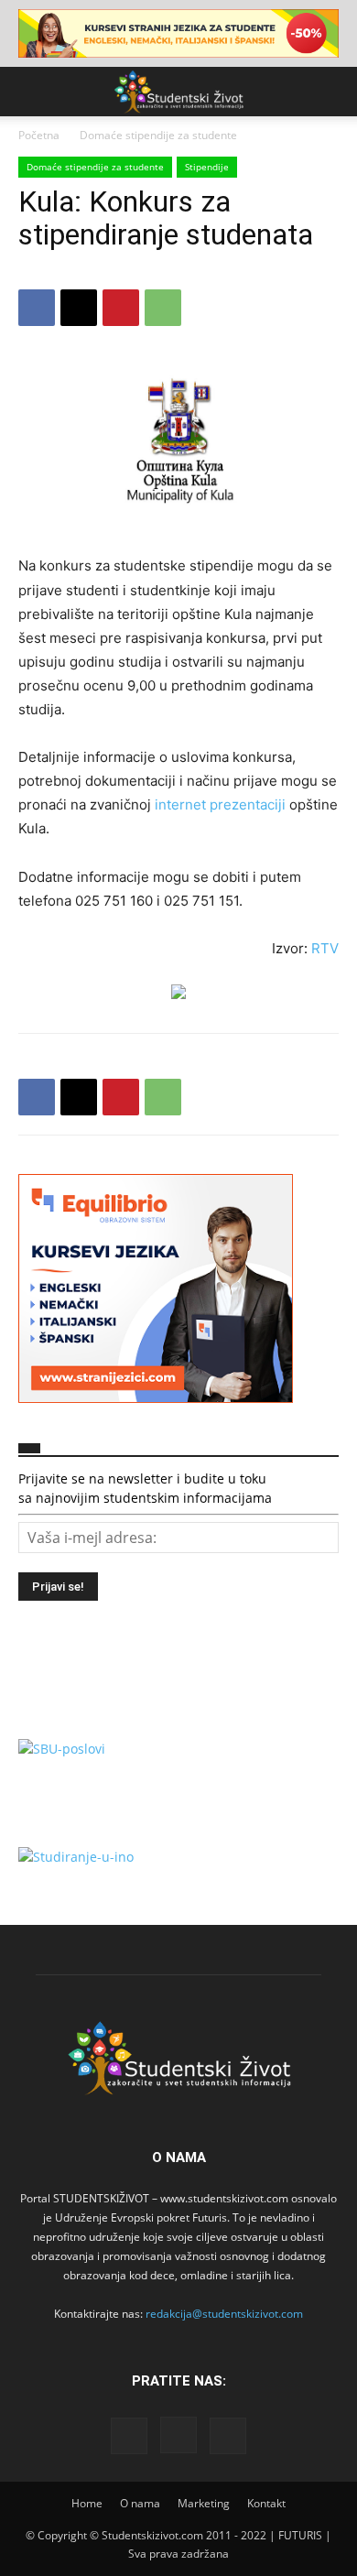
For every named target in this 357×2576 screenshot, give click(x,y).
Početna (39, 135)
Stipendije (207, 167)
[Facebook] (37, 308)
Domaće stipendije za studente (158, 135)
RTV (325, 948)
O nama (140, 2503)
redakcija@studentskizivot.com (224, 2314)
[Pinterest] (121, 308)
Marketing (204, 2503)
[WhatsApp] (163, 308)
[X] (79, 308)
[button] (31, 92)
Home (87, 2503)
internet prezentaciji (222, 804)
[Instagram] (178, 2435)
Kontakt (266, 2503)
